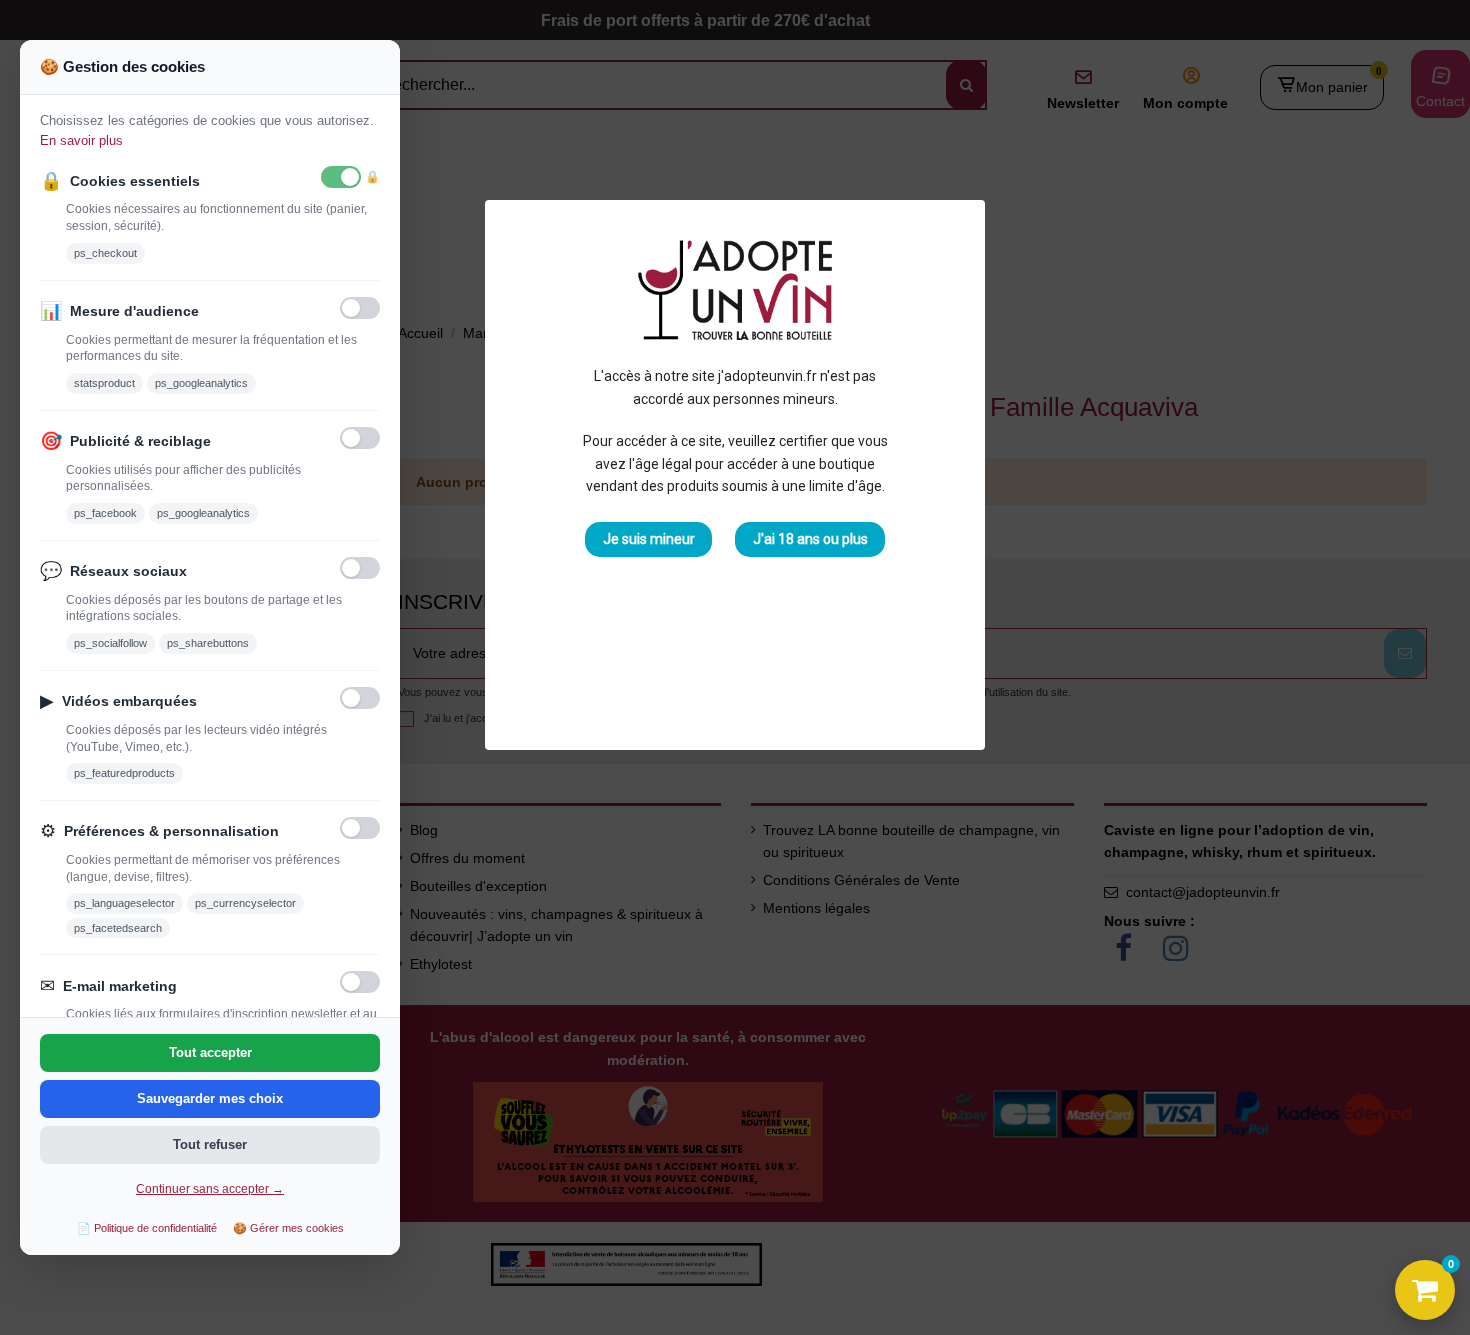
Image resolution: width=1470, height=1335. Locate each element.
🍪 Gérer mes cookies (288, 1228)
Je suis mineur (649, 539)
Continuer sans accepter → (210, 1189)
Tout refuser (210, 1144)
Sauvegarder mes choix (210, 1098)
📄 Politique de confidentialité (147, 1228)
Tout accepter (210, 1052)
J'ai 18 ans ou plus (810, 539)
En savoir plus (81, 140)
